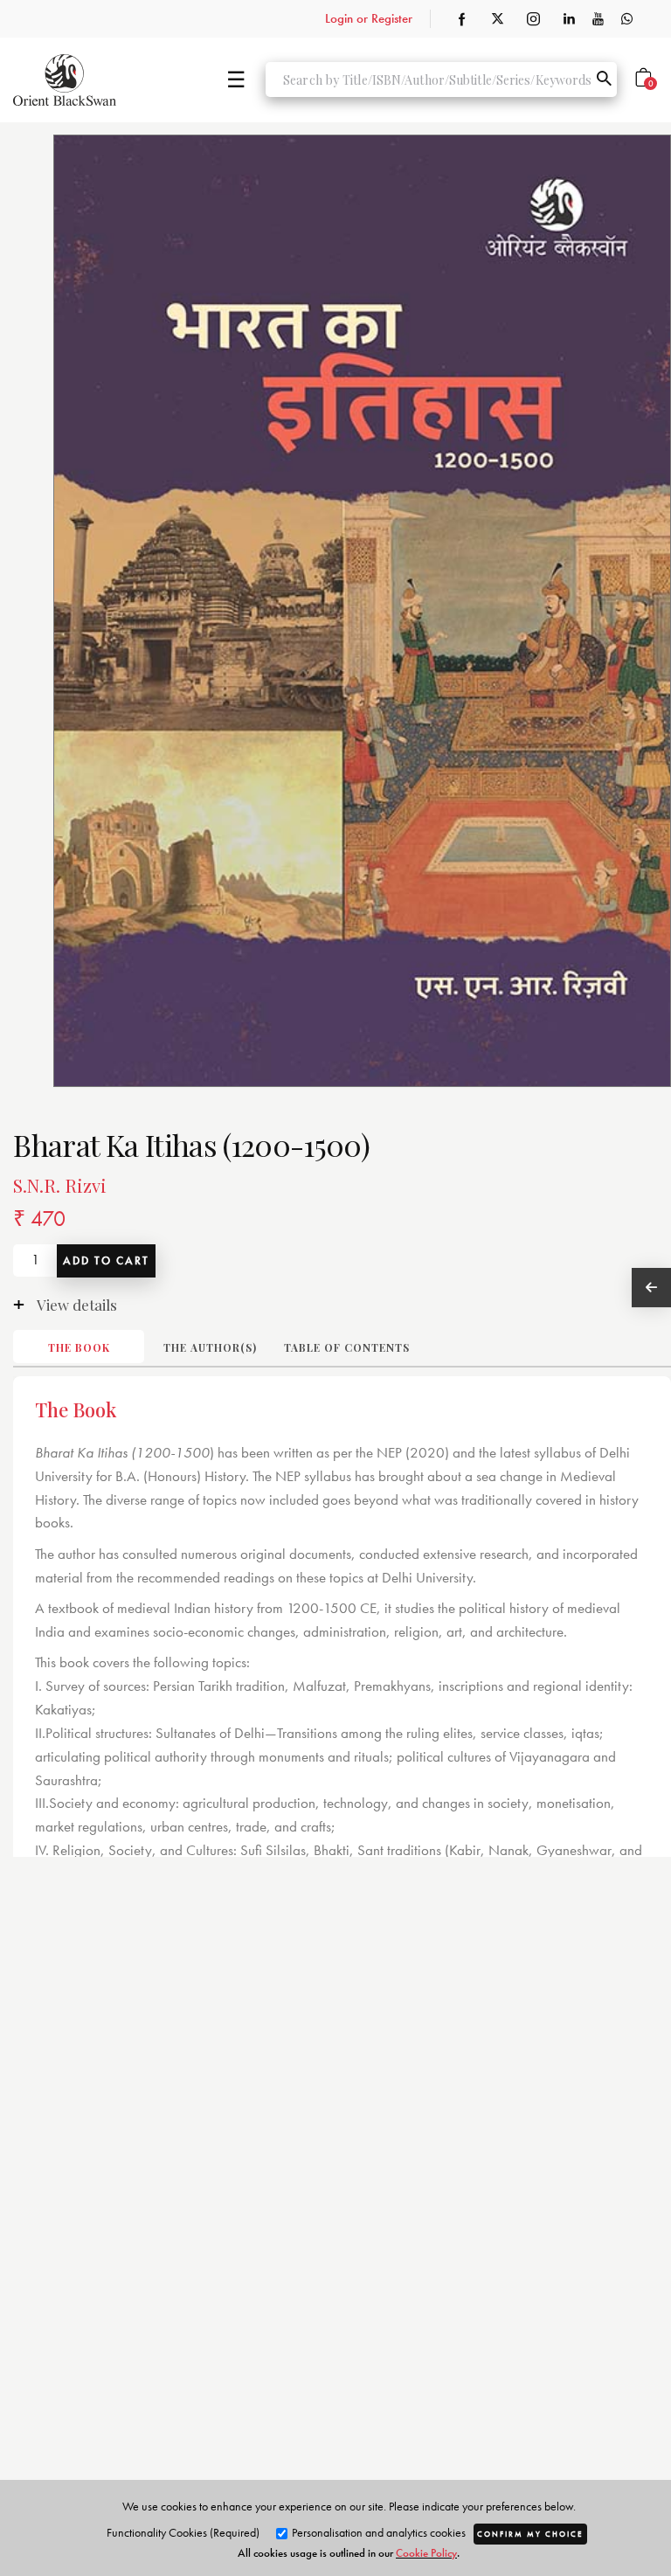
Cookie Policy (426, 2553)
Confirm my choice (530, 2534)
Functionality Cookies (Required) (183, 2532)
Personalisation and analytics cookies (377, 2532)
